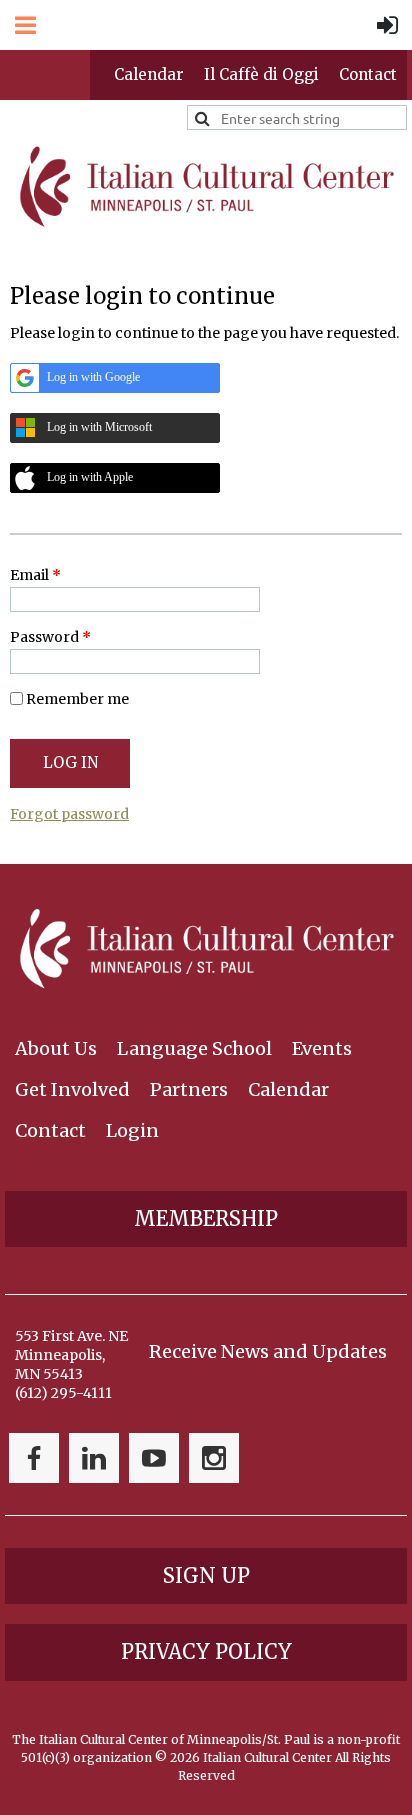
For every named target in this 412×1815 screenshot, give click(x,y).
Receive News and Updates (268, 1351)
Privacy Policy (206, 1651)
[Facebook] (34, 1458)
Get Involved (72, 1089)
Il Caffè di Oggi (261, 74)
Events (322, 1048)
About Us (56, 1048)
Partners (189, 1089)
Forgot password (69, 814)
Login (132, 1130)
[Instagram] (214, 1458)
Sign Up (206, 1575)
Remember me (77, 699)
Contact (368, 74)
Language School (194, 1048)
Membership (206, 1218)
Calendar (149, 74)
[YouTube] (154, 1458)
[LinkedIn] (94, 1458)
